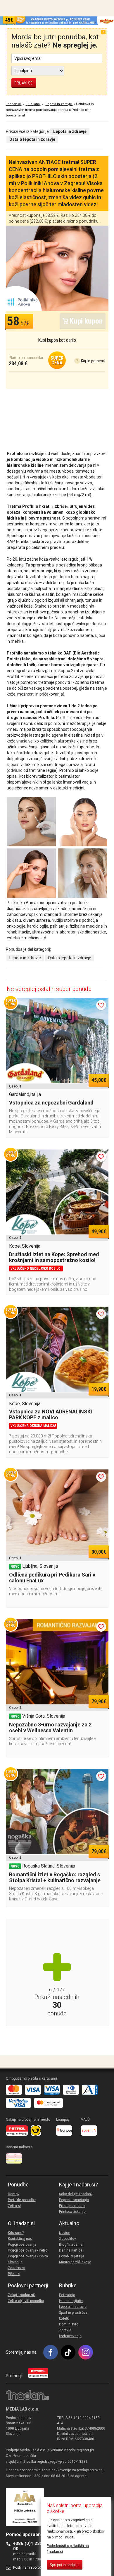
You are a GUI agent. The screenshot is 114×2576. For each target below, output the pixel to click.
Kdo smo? (16, 2233)
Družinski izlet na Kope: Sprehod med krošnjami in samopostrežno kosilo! (54, 1257)
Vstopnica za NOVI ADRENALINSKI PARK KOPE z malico (51, 1414)
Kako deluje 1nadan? (76, 2194)
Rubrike (68, 2286)
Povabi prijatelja (72, 2256)
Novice (65, 2233)
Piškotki (14, 2274)
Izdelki (64, 2318)
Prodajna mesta (72, 2206)
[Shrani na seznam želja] (101, 1005)
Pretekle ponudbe (22, 2200)
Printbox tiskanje (72, 2212)
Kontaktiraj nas (20, 2239)
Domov (14, 2194)
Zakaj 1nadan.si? (22, 2295)
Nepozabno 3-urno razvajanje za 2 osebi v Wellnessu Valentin (50, 1727)
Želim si (14, 2206)
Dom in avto (69, 2324)
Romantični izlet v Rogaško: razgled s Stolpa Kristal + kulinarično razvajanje (55, 1877)
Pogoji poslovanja (22, 2245)
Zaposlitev (68, 2239)
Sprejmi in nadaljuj (65, 2565)
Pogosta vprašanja (74, 2200)
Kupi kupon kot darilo (57, 340)
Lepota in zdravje (25, 958)
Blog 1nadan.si (71, 2245)
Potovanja (67, 2295)
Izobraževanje (70, 2336)
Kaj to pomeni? (91, 361)
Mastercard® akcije (75, 2262)
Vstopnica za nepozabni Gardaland (51, 1103)
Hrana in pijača (71, 2301)
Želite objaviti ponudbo (26, 2301)
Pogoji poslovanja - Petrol (28, 2250)
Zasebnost (17, 2268)
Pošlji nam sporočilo (29, 2567)
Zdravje (65, 2330)
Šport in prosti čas (73, 2313)
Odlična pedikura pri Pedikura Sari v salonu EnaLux (52, 1578)
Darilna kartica (71, 2250)
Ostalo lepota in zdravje (70, 958)
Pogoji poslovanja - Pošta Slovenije (28, 2259)
